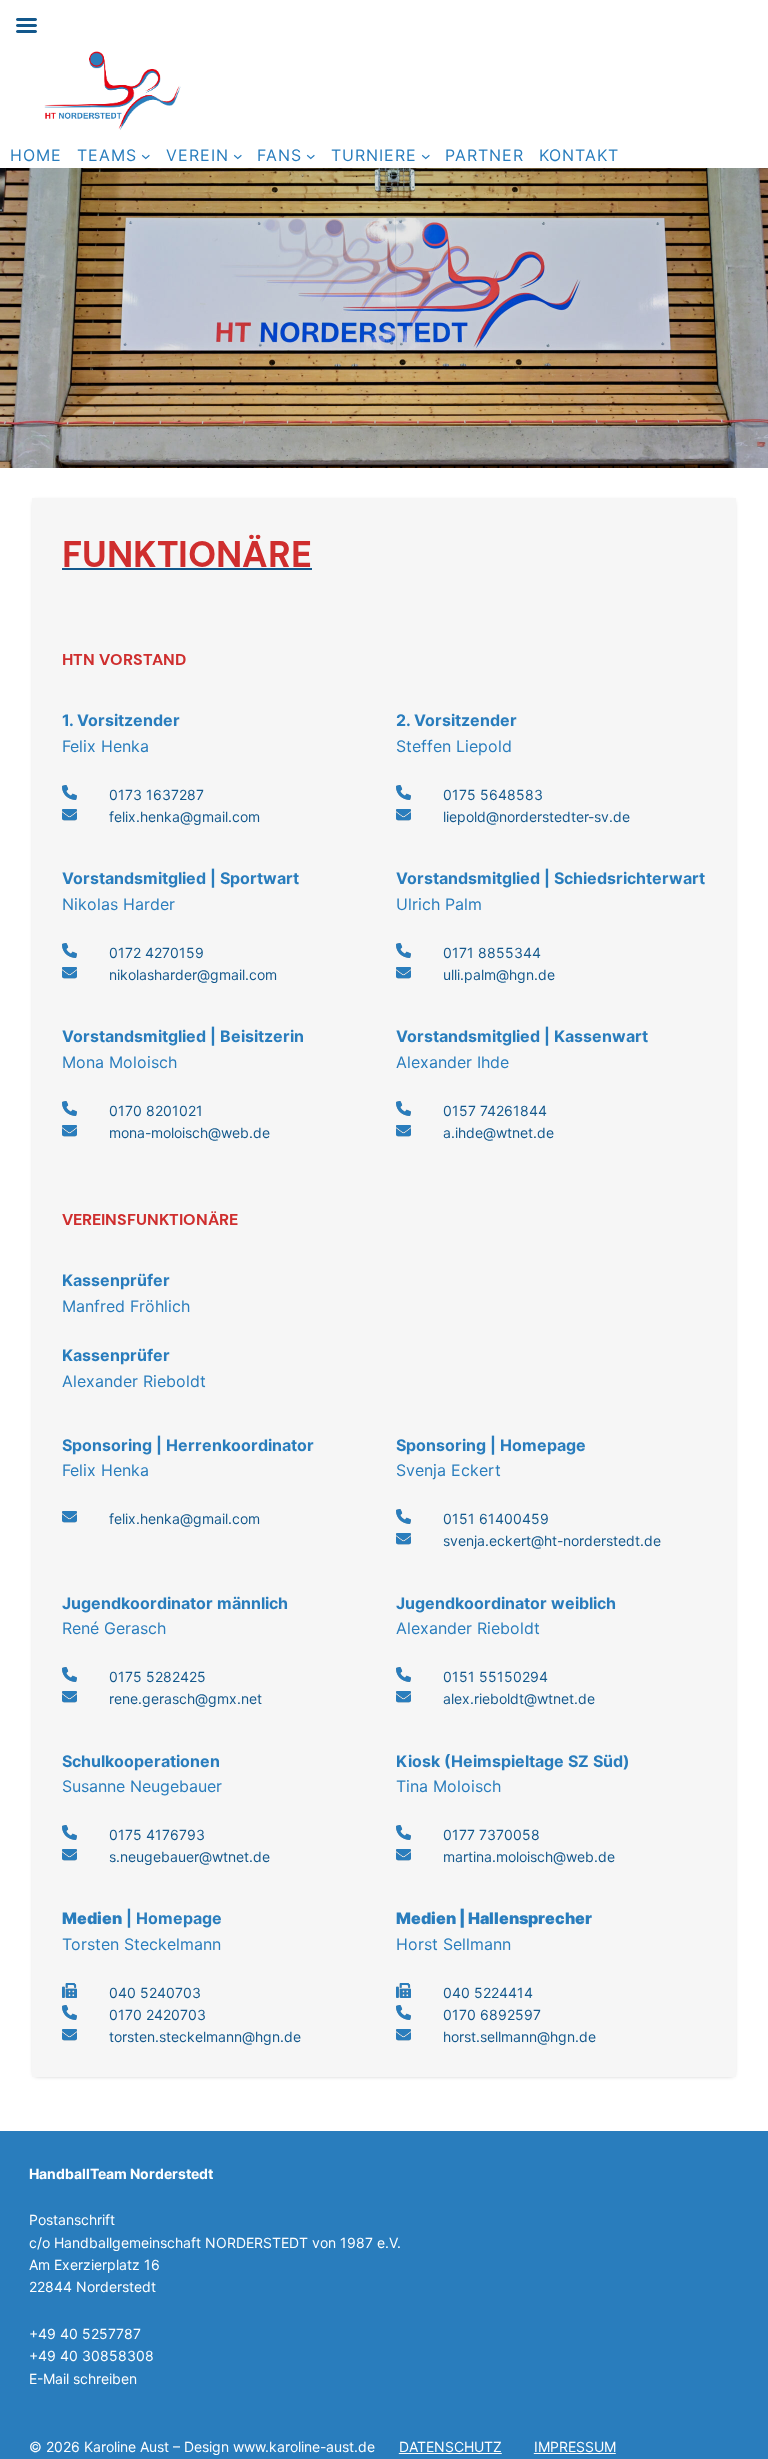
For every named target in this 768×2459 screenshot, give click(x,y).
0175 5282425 (157, 1676)
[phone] (69, 792)
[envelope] (69, 814)
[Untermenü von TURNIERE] (426, 156)
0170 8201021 (156, 1110)
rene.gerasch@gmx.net (185, 1698)
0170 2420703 (157, 2014)
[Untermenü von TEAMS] (146, 156)
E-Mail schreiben (83, 2378)
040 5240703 (155, 1992)
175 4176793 (161, 1834)
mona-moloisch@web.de (189, 1132)
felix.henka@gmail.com (184, 816)
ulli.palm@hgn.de (499, 974)
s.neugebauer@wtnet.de (189, 1856)
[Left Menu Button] (26, 25)
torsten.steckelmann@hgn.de (205, 2036)
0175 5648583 (493, 794)
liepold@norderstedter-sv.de (536, 816)
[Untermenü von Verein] (238, 156)
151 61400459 (500, 1518)
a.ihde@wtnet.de (498, 1132)
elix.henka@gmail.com (187, 1518)
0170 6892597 (492, 2014)
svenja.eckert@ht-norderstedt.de (552, 1540)
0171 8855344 (492, 952)
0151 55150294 (495, 1676)
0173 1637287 (156, 794)
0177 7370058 (491, 1834)
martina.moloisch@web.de (529, 1856)
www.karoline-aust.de (304, 2446)
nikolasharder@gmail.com (193, 974)
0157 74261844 (495, 1110)
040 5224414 (488, 1992)
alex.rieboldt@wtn (502, 1698)
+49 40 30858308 (91, 2355)
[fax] (69, 1990)
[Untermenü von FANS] (311, 156)
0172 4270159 (156, 952)
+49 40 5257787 (85, 2333)
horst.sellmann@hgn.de (519, 2036)
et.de (578, 1698)
